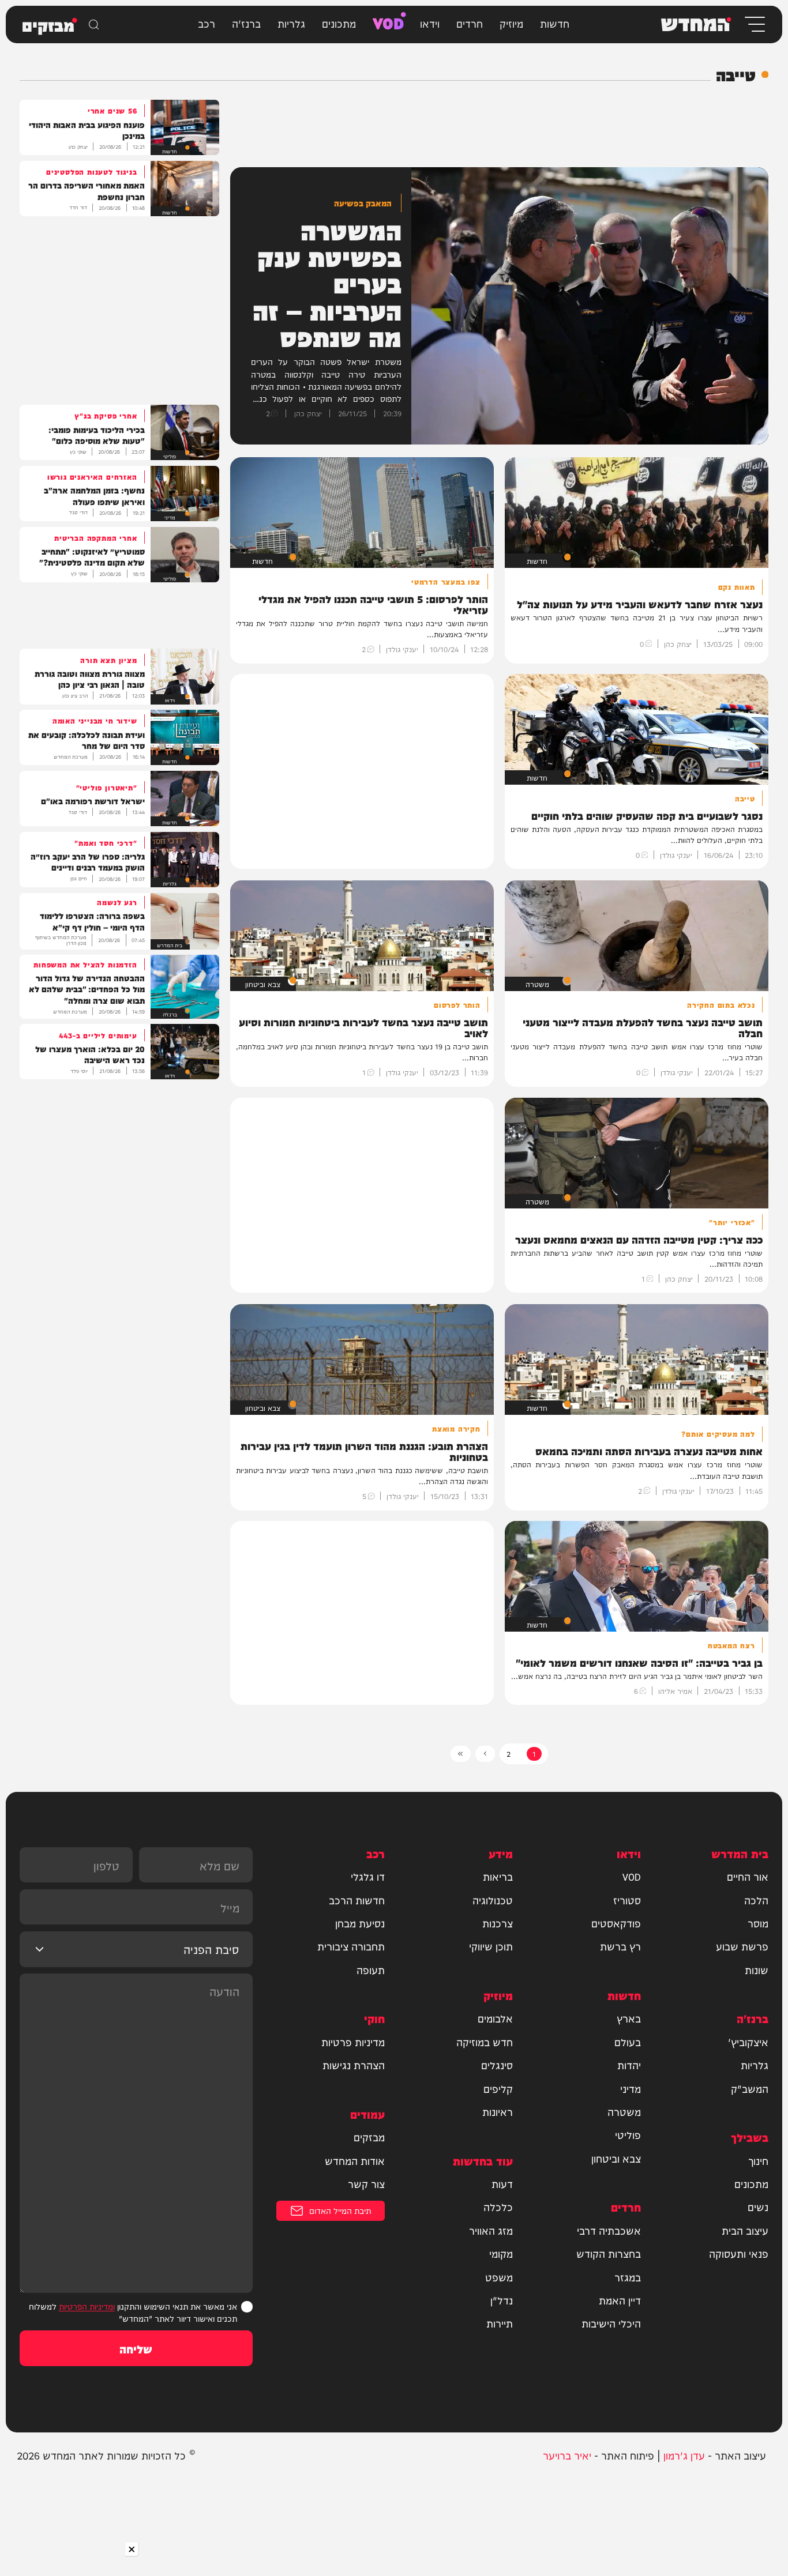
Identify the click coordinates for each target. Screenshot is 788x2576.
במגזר (628, 2277)
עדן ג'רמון (684, 2455)
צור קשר (366, 2184)
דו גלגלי (368, 1876)
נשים (758, 2207)
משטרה (624, 2112)
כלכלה (498, 2207)
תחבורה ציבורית (351, 1946)
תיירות (500, 2323)
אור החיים (748, 1876)
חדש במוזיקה (485, 2042)
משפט (499, 2277)
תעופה (371, 1970)
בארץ (629, 2018)
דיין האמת (620, 2300)
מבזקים (369, 2137)
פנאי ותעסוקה (739, 2253)
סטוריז (627, 1900)
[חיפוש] (94, 25)
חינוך (758, 2161)
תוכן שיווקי (491, 1946)
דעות (502, 2184)
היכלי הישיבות (611, 2323)
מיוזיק (511, 23)
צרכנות (498, 1923)
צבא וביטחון (616, 2158)
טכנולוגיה (493, 1900)
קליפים (498, 2089)
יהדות (629, 2065)
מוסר (758, 1923)
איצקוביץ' (748, 2042)
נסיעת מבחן (360, 1923)
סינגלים (497, 2065)
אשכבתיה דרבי (609, 2230)
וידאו (430, 23)
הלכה (756, 1900)
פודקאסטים (616, 1923)
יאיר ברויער (567, 2455)
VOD (388, 22)
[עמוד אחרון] (461, 1754)
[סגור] (131, 2549)
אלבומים (495, 2018)
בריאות (498, 1876)
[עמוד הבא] (485, 1754)
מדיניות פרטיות (353, 2042)
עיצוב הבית (745, 2230)
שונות (757, 1970)
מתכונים (339, 23)
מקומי (501, 2253)
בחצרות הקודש (609, 2253)
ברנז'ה (246, 23)
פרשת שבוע (742, 1946)
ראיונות (498, 2112)
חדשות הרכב (357, 1900)
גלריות (291, 23)
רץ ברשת (620, 1946)
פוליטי (628, 2135)
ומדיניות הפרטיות (87, 2306)
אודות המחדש (355, 2161)
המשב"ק (750, 2089)
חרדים (470, 23)
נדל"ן (502, 2300)
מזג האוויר (491, 2230)
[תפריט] (754, 25)
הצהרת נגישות (354, 2065)
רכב (207, 23)
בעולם (628, 2042)
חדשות (555, 23)
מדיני (631, 2089)
